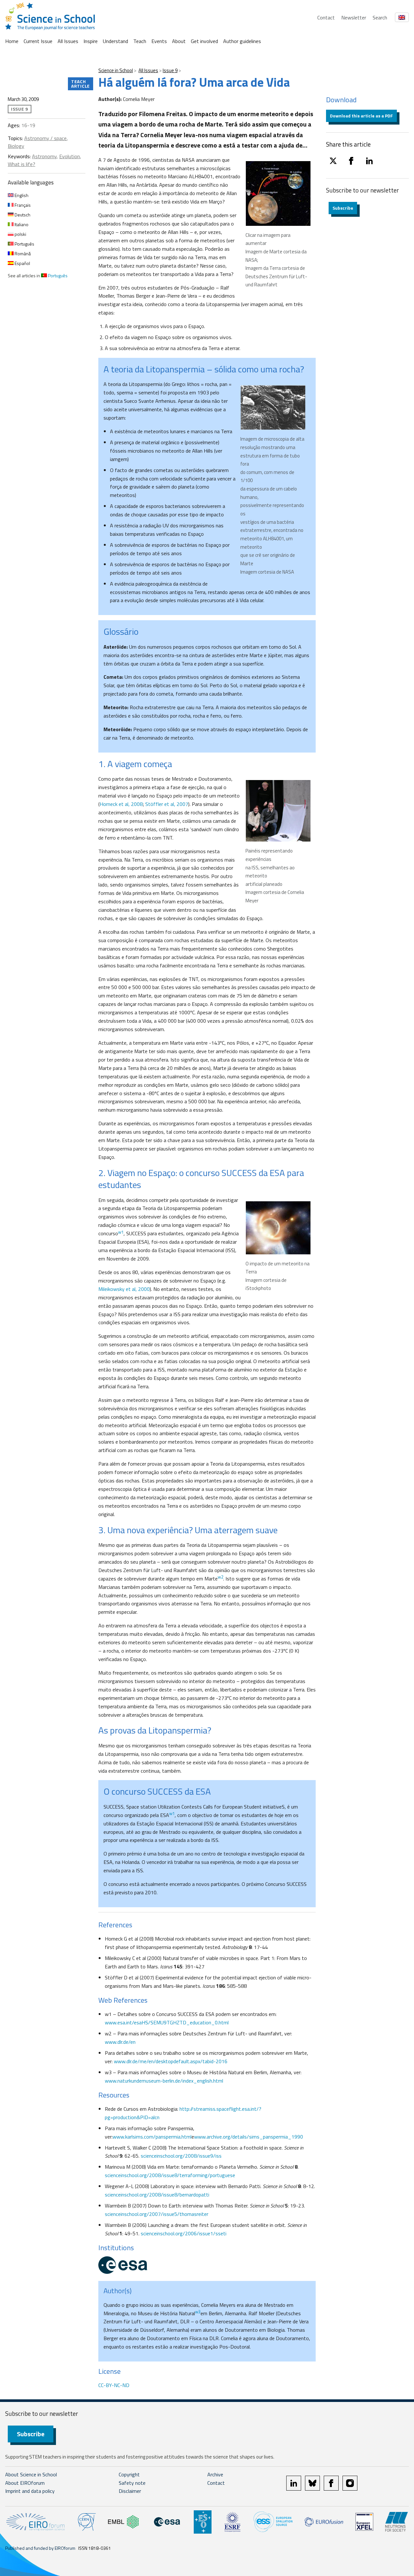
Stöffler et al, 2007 (167, 804)
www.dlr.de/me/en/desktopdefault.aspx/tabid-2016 (171, 2061)
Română (22, 253)
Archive (215, 2474)
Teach (140, 41)
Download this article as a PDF (361, 116)
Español (22, 263)
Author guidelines (242, 41)
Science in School (116, 70)
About (179, 41)
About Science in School (31, 2474)
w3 (198, 2312)
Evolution (70, 156)
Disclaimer (130, 2491)
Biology (16, 146)
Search (380, 17)
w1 (121, 1232)
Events (159, 41)
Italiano (21, 224)
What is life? (22, 164)
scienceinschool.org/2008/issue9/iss (181, 2156)
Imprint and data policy (30, 2491)
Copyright (129, 2474)
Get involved (204, 41)
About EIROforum (25, 2483)
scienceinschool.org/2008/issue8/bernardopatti (157, 2195)
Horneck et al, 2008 (121, 804)
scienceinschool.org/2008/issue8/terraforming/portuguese (170, 2175)
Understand (115, 41)
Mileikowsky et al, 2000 (124, 1289)
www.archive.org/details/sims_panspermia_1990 (249, 2137)
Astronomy (44, 156)
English (21, 195)
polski (20, 234)
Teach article (81, 84)
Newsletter (354, 17)
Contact (326, 17)
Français (22, 205)
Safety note (132, 2483)
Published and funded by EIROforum (40, 2548)
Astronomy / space (45, 138)
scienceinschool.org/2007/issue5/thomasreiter (157, 2214)
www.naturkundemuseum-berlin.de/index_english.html (164, 2081)
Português (24, 244)
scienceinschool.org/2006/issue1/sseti (184, 2233)
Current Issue (38, 41)
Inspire (91, 41)
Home (12, 41)
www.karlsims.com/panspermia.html (152, 2137)
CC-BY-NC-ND (114, 2385)
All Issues (68, 41)
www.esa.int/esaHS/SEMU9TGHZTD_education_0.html (167, 2022)
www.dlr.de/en (120, 2042)
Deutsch (22, 215)
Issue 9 (170, 70)
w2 (220, 1577)
